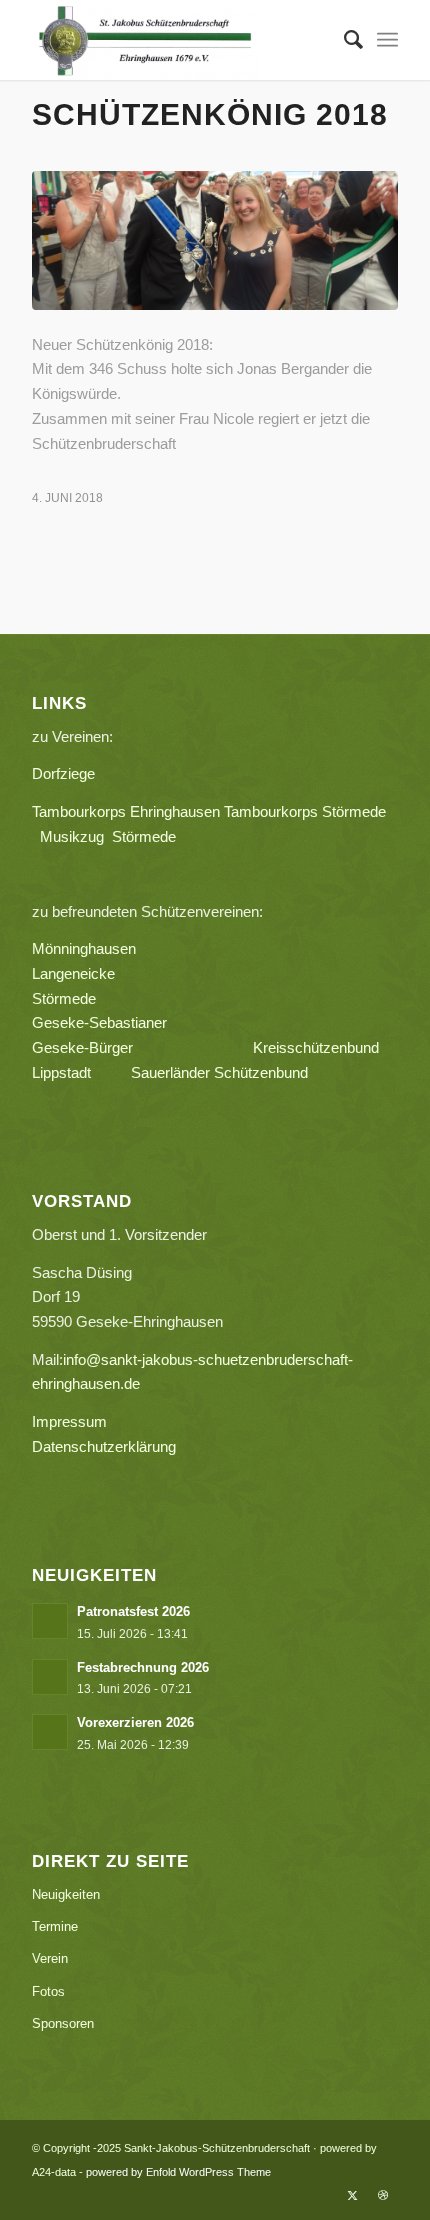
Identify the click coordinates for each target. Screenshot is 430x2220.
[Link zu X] (353, 2195)
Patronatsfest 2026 (133, 1611)
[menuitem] (343, 40)
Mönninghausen (84, 948)
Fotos (48, 1991)
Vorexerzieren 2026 (135, 1722)
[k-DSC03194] (215, 240)
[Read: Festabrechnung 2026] (50, 1677)
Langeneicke (73, 973)
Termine (55, 1926)
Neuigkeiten (66, 1894)
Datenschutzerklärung (104, 1446)
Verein (50, 1958)
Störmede (64, 998)
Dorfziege (63, 773)
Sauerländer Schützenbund (219, 1072)
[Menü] (387, 40)
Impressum (69, 1421)
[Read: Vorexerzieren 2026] (50, 1732)
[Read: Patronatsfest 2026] (50, 1621)
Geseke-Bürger (142, 1047)
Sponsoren (63, 2023)
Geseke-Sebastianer (99, 1022)
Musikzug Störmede (116, 836)
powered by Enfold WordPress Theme (178, 2172)
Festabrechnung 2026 (143, 1667)
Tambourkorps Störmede (305, 811)
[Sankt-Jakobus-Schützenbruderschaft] (178, 40)
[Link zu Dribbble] (383, 2195)
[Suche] (343, 40)
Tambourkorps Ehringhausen (126, 811)
